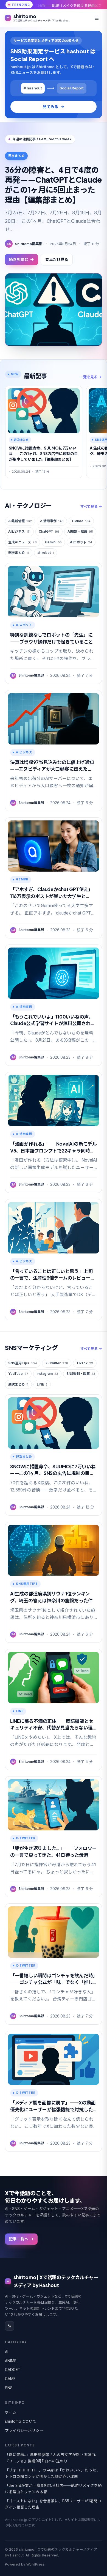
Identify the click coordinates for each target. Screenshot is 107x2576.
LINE (42, 1384)
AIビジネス (19, 531)
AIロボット (81, 542)
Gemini (53, 542)
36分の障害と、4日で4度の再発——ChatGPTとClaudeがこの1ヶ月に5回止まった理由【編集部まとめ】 (53, 185)
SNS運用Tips (23, 1363)
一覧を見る (88, 377)
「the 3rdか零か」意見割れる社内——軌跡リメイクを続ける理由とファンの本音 (53, 2489)
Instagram (47, 1374)
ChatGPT (49, 531)
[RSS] (10, 2326)
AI (7, 2352)
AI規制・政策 (80, 531)
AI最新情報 (20, 521)
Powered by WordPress (25, 2564)
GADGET (13, 2370)
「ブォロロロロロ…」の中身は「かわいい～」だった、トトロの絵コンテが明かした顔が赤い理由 (53, 2473)
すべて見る (89, 507)
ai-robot (46, 553)
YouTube (18, 1374)
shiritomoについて (21, 2421)
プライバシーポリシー (24, 2430)
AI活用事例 (52, 521)
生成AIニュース (22, 542)
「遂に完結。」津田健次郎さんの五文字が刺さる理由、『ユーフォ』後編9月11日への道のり (52, 2458)
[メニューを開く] (97, 18)
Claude (81, 521)
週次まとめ (19, 553)
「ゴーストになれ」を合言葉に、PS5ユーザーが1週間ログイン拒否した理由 (53, 2504)
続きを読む (19, 259)
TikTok (85, 1363)
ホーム (11, 2412)
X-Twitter (57, 1363)
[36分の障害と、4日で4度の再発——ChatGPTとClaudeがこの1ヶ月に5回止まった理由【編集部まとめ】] (54, 310)
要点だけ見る (57, 259)
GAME (10, 2379)
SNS (9, 2388)
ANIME (11, 2361)
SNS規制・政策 (81, 1374)
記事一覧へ (19, 2239)
